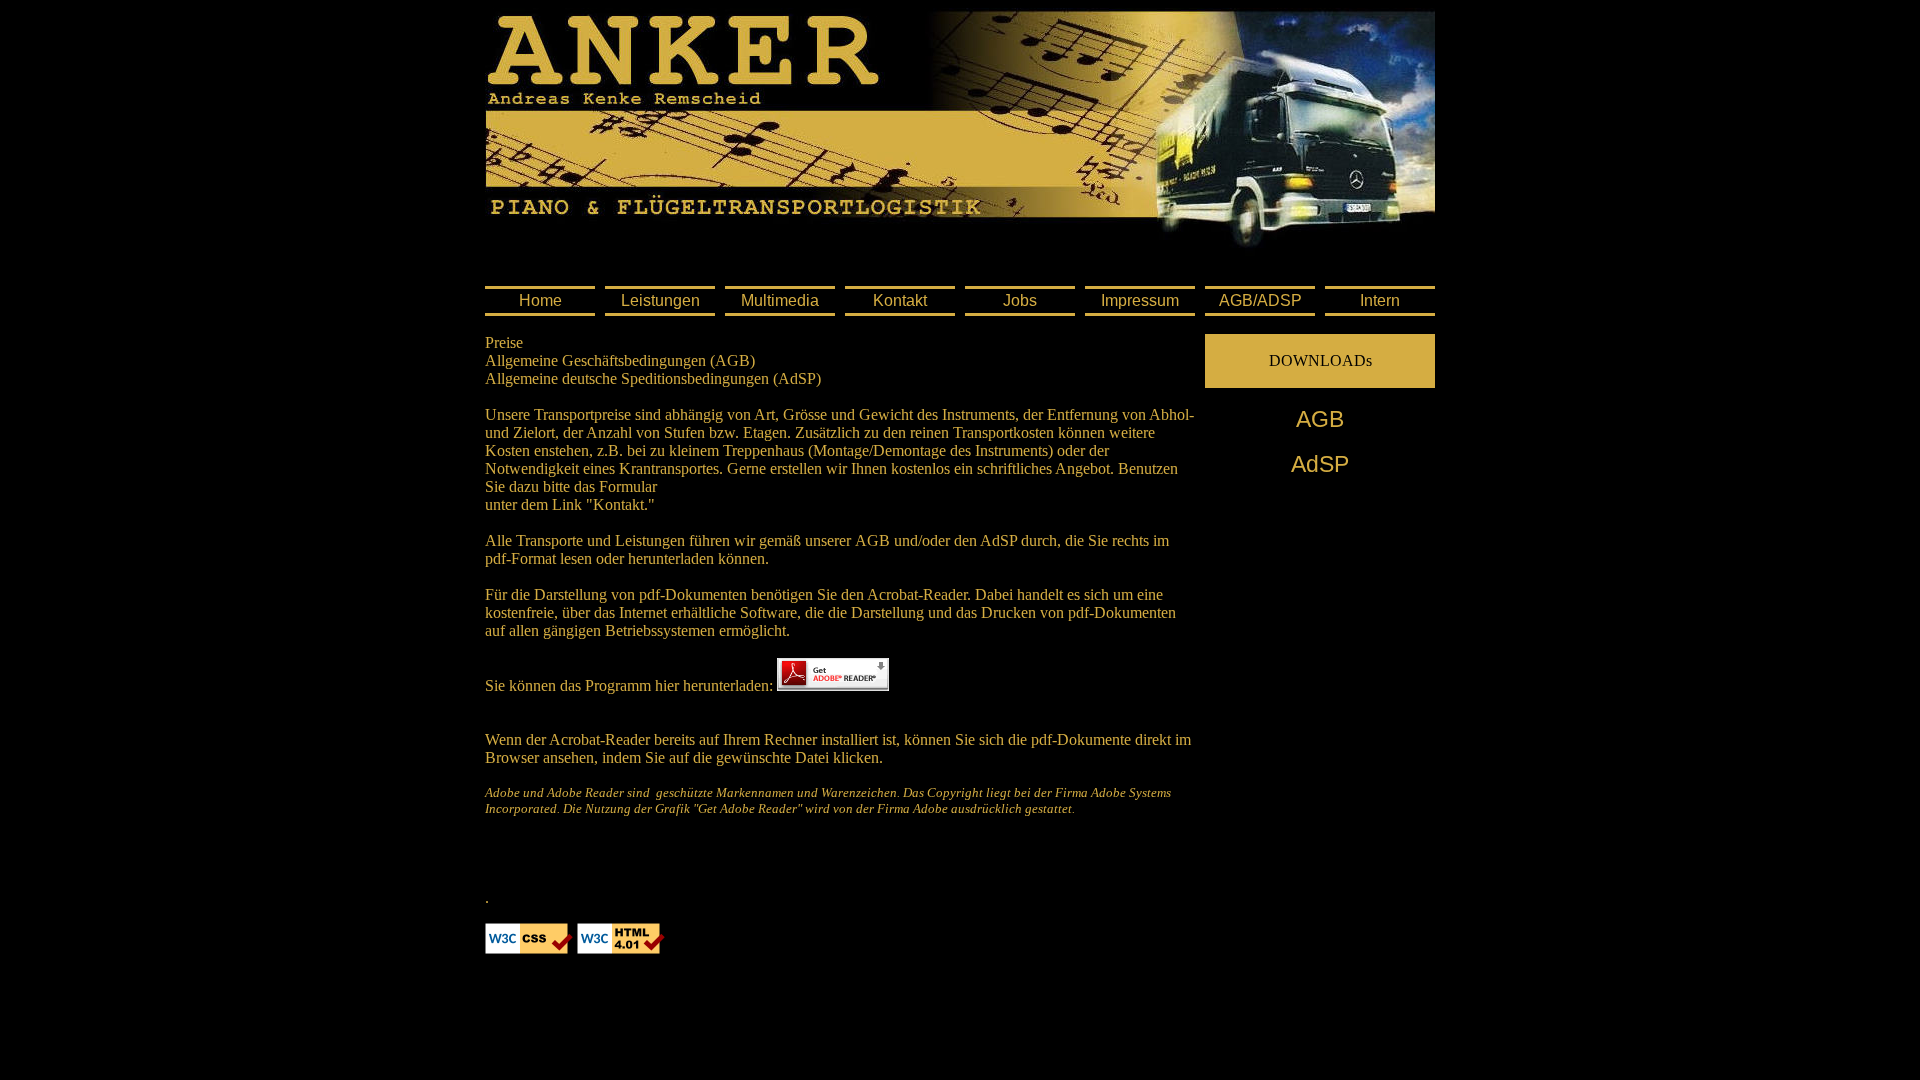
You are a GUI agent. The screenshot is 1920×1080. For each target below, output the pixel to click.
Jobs (1020, 300)
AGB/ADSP (1260, 300)
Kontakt (900, 300)
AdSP (1320, 464)
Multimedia (780, 300)
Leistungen (660, 300)
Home (540, 300)
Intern (1380, 300)
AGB (1320, 419)
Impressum (1140, 300)
